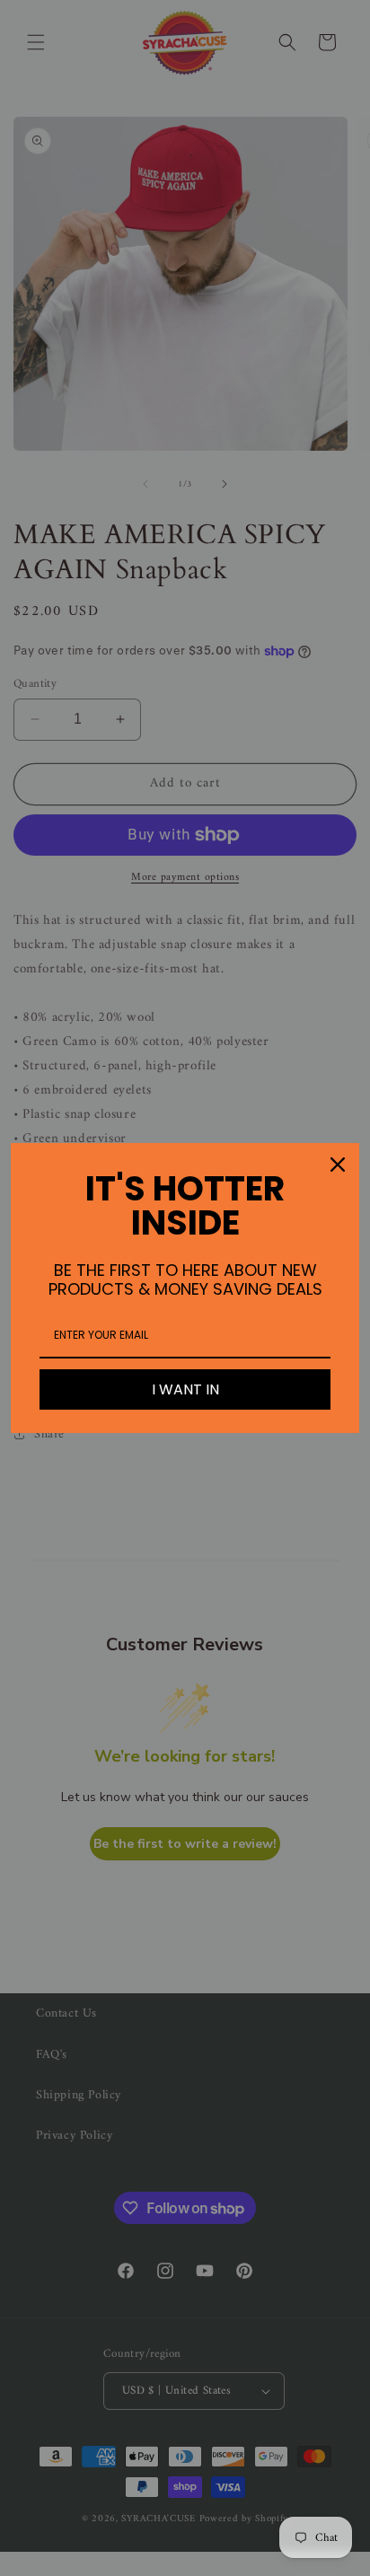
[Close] (338, 1165)
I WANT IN (185, 1389)
